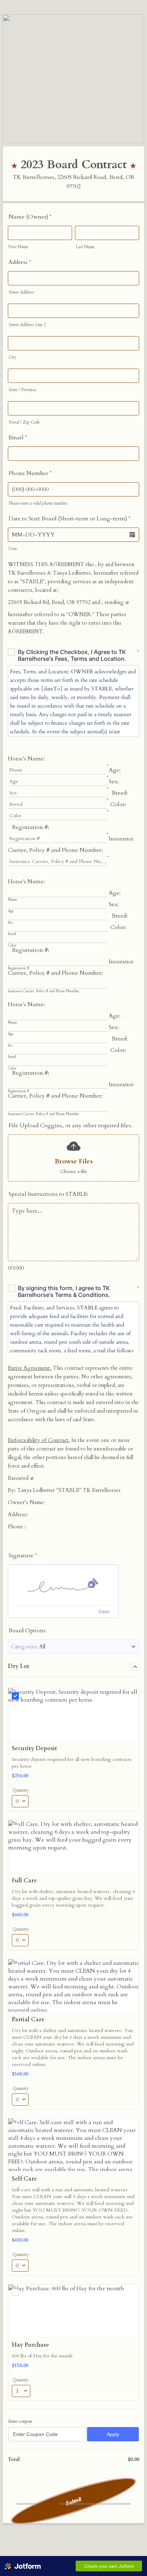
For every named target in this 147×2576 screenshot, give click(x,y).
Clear (104, 1611)
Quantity (21, 1790)
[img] (63, 1585)
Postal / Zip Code (24, 422)
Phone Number (30, 473)
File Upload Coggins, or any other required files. (70, 1125)
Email (18, 438)
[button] (132, 535)
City (12, 357)
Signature (23, 1556)
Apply (113, 2434)
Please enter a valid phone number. (38, 503)
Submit (74, 2501)
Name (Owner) (30, 217)
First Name (18, 247)
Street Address (21, 292)
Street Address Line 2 (27, 325)
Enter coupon (20, 2421)
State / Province (22, 390)
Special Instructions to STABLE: (48, 1194)
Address (20, 262)
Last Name (85, 247)
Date (13, 549)
